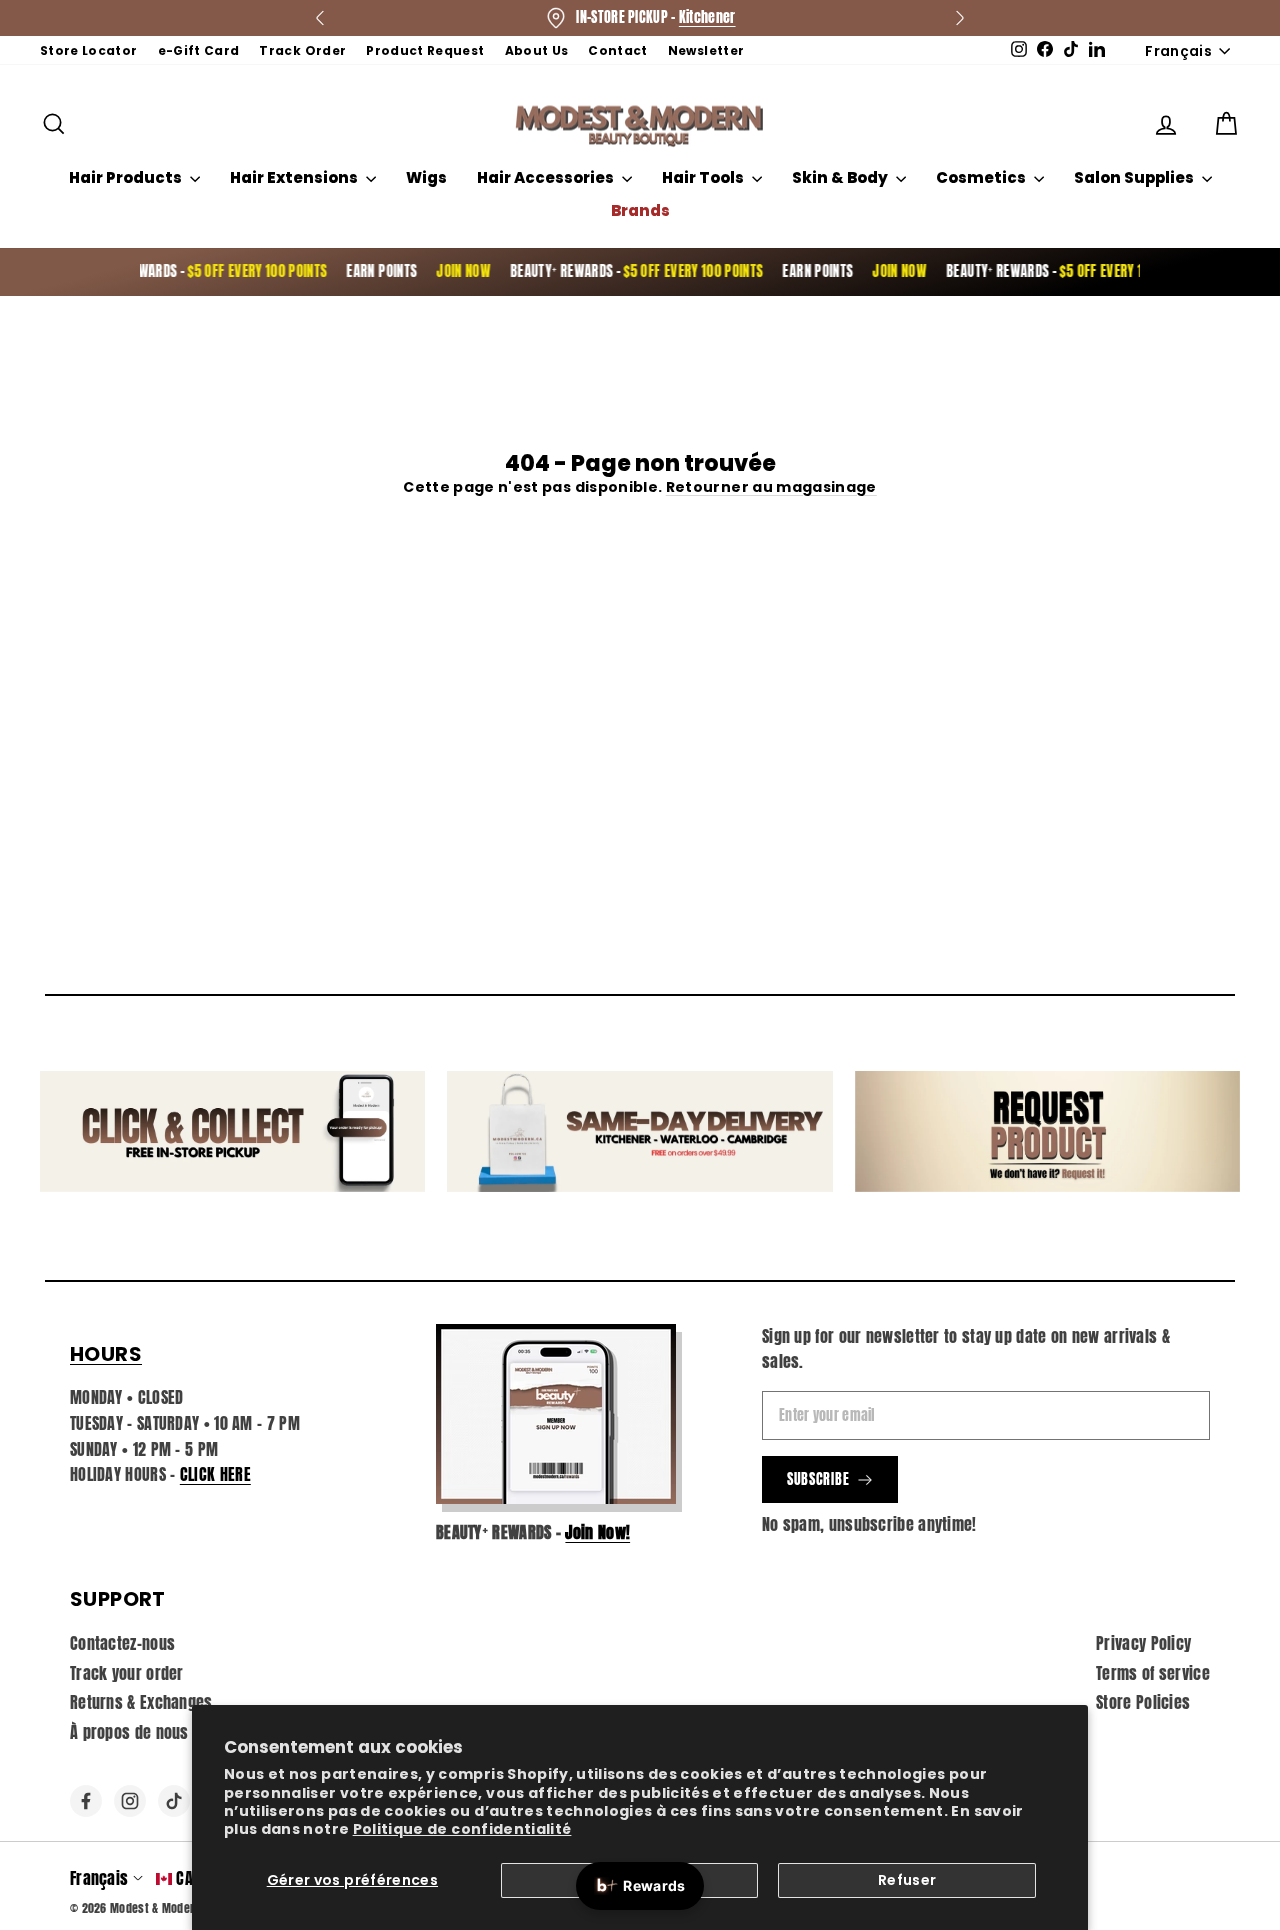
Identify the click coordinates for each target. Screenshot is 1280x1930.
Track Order (302, 50)
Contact (617, 50)
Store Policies (1143, 1702)
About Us (537, 50)
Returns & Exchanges (141, 1702)
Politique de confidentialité (462, 1829)
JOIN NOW (446, 271)
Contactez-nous (122, 1643)
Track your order (127, 1673)
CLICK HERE (215, 1474)
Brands (640, 210)
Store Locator (89, 50)
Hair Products (127, 177)
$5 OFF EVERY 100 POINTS (239, 271)
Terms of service (1153, 1673)
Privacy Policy (1143, 1643)
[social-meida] (86, 1801)
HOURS (106, 1354)
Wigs (426, 177)
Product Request (425, 50)
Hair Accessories (547, 177)
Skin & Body (841, 177)
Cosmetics (982, 177)
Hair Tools (704, 177)
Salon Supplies (1135, 177)
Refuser (907, 1880)
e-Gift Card (199, 50)
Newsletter (706, 50)
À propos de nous (129, 1732)
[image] (556, 1414)
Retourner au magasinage (771, 487)
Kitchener (707, 17)
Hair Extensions (295, 177)
